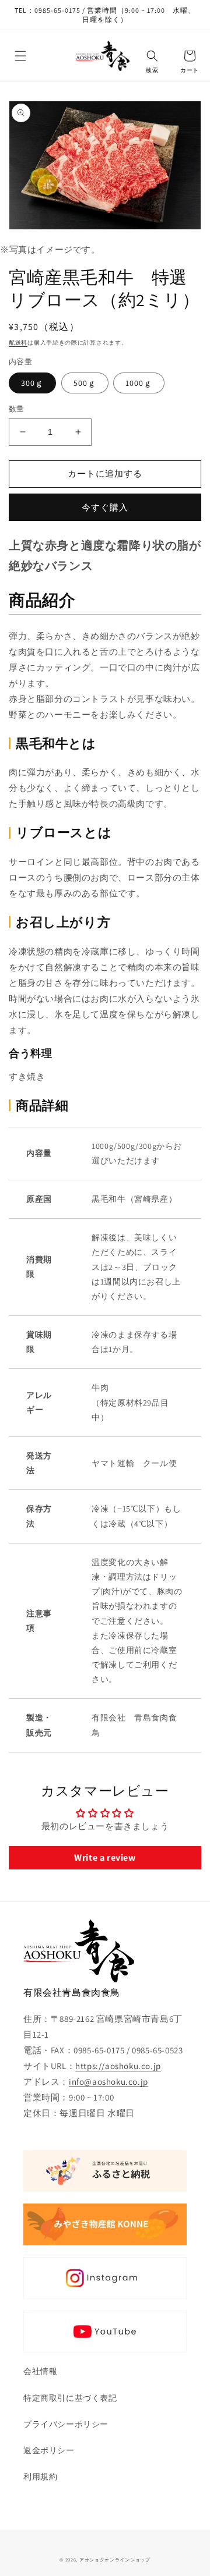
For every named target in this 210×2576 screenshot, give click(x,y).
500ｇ (85, 383)
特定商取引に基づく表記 (70, 2398)
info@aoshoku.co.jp (108, 2082)
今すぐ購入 (105, 507)
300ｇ (32, 383)
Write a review (105, 1858)
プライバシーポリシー (66, 2424)
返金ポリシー (49, 2450)
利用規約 (40, 2476)
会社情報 (40, 2371)
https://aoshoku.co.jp (118, 2066)
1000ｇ (139, 383)
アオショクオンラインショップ (115, 2559)
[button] (20, 56)
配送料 (18, 343)
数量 (17, 409)
